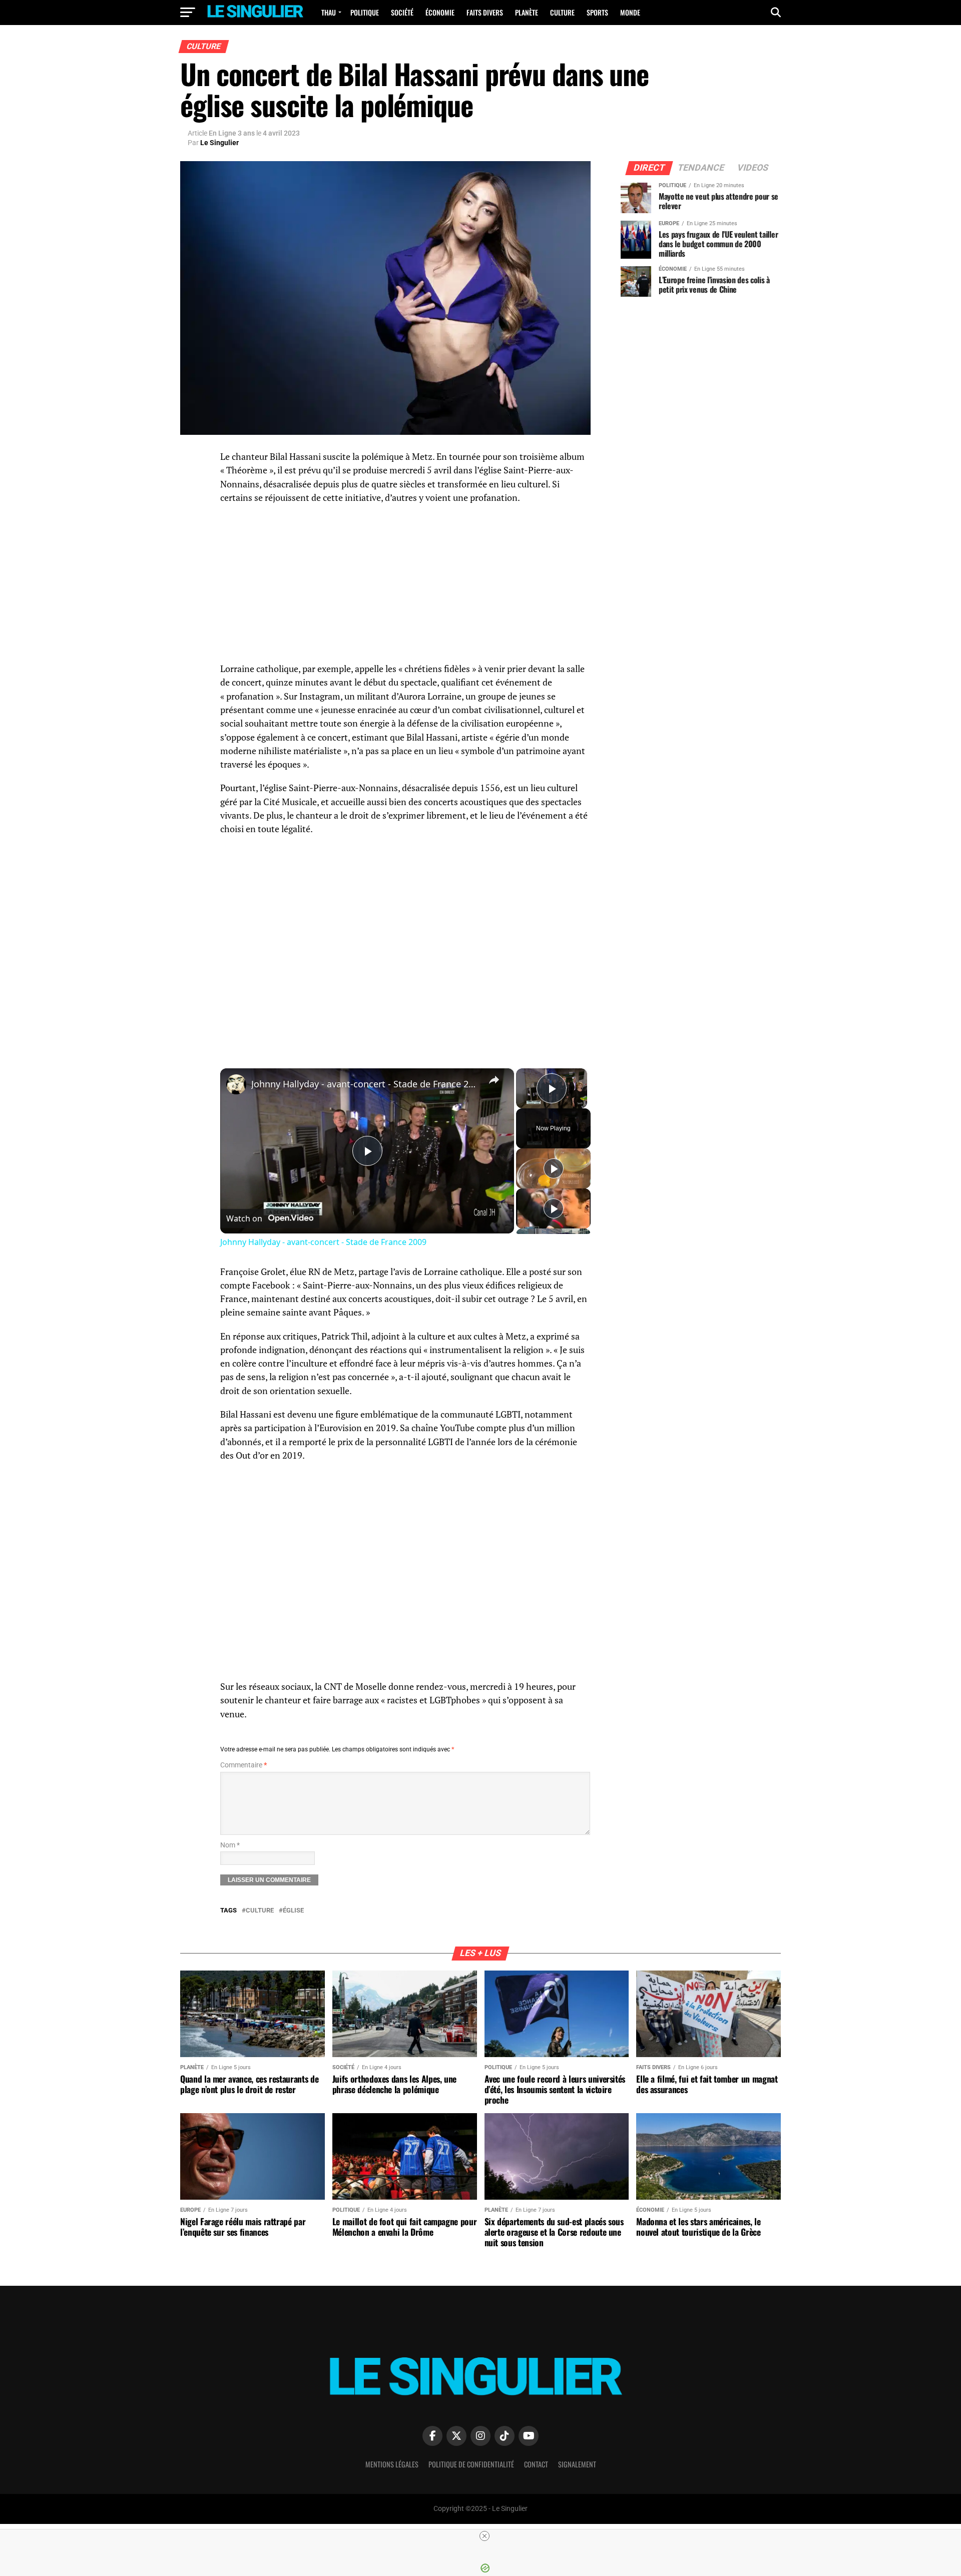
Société (402, 12)
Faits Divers (485, 12)
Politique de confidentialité (471, 2464)
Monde (630, 12)
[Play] (554, 1168)
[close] (485, 2536)
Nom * (230, 1845)
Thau (329, 12)
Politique (365, 12)
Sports (597, 12)
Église (293, 1911)
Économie (440, 12)
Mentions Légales (392, 2464)
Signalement (577, 2464)
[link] (236, 1084)
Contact (536, 2464)
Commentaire (244, 1765)
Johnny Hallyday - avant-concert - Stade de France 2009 (366, 1084)
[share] (494, 1080)
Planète (527, 12)
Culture (562, 12)
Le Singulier (219, 143)
